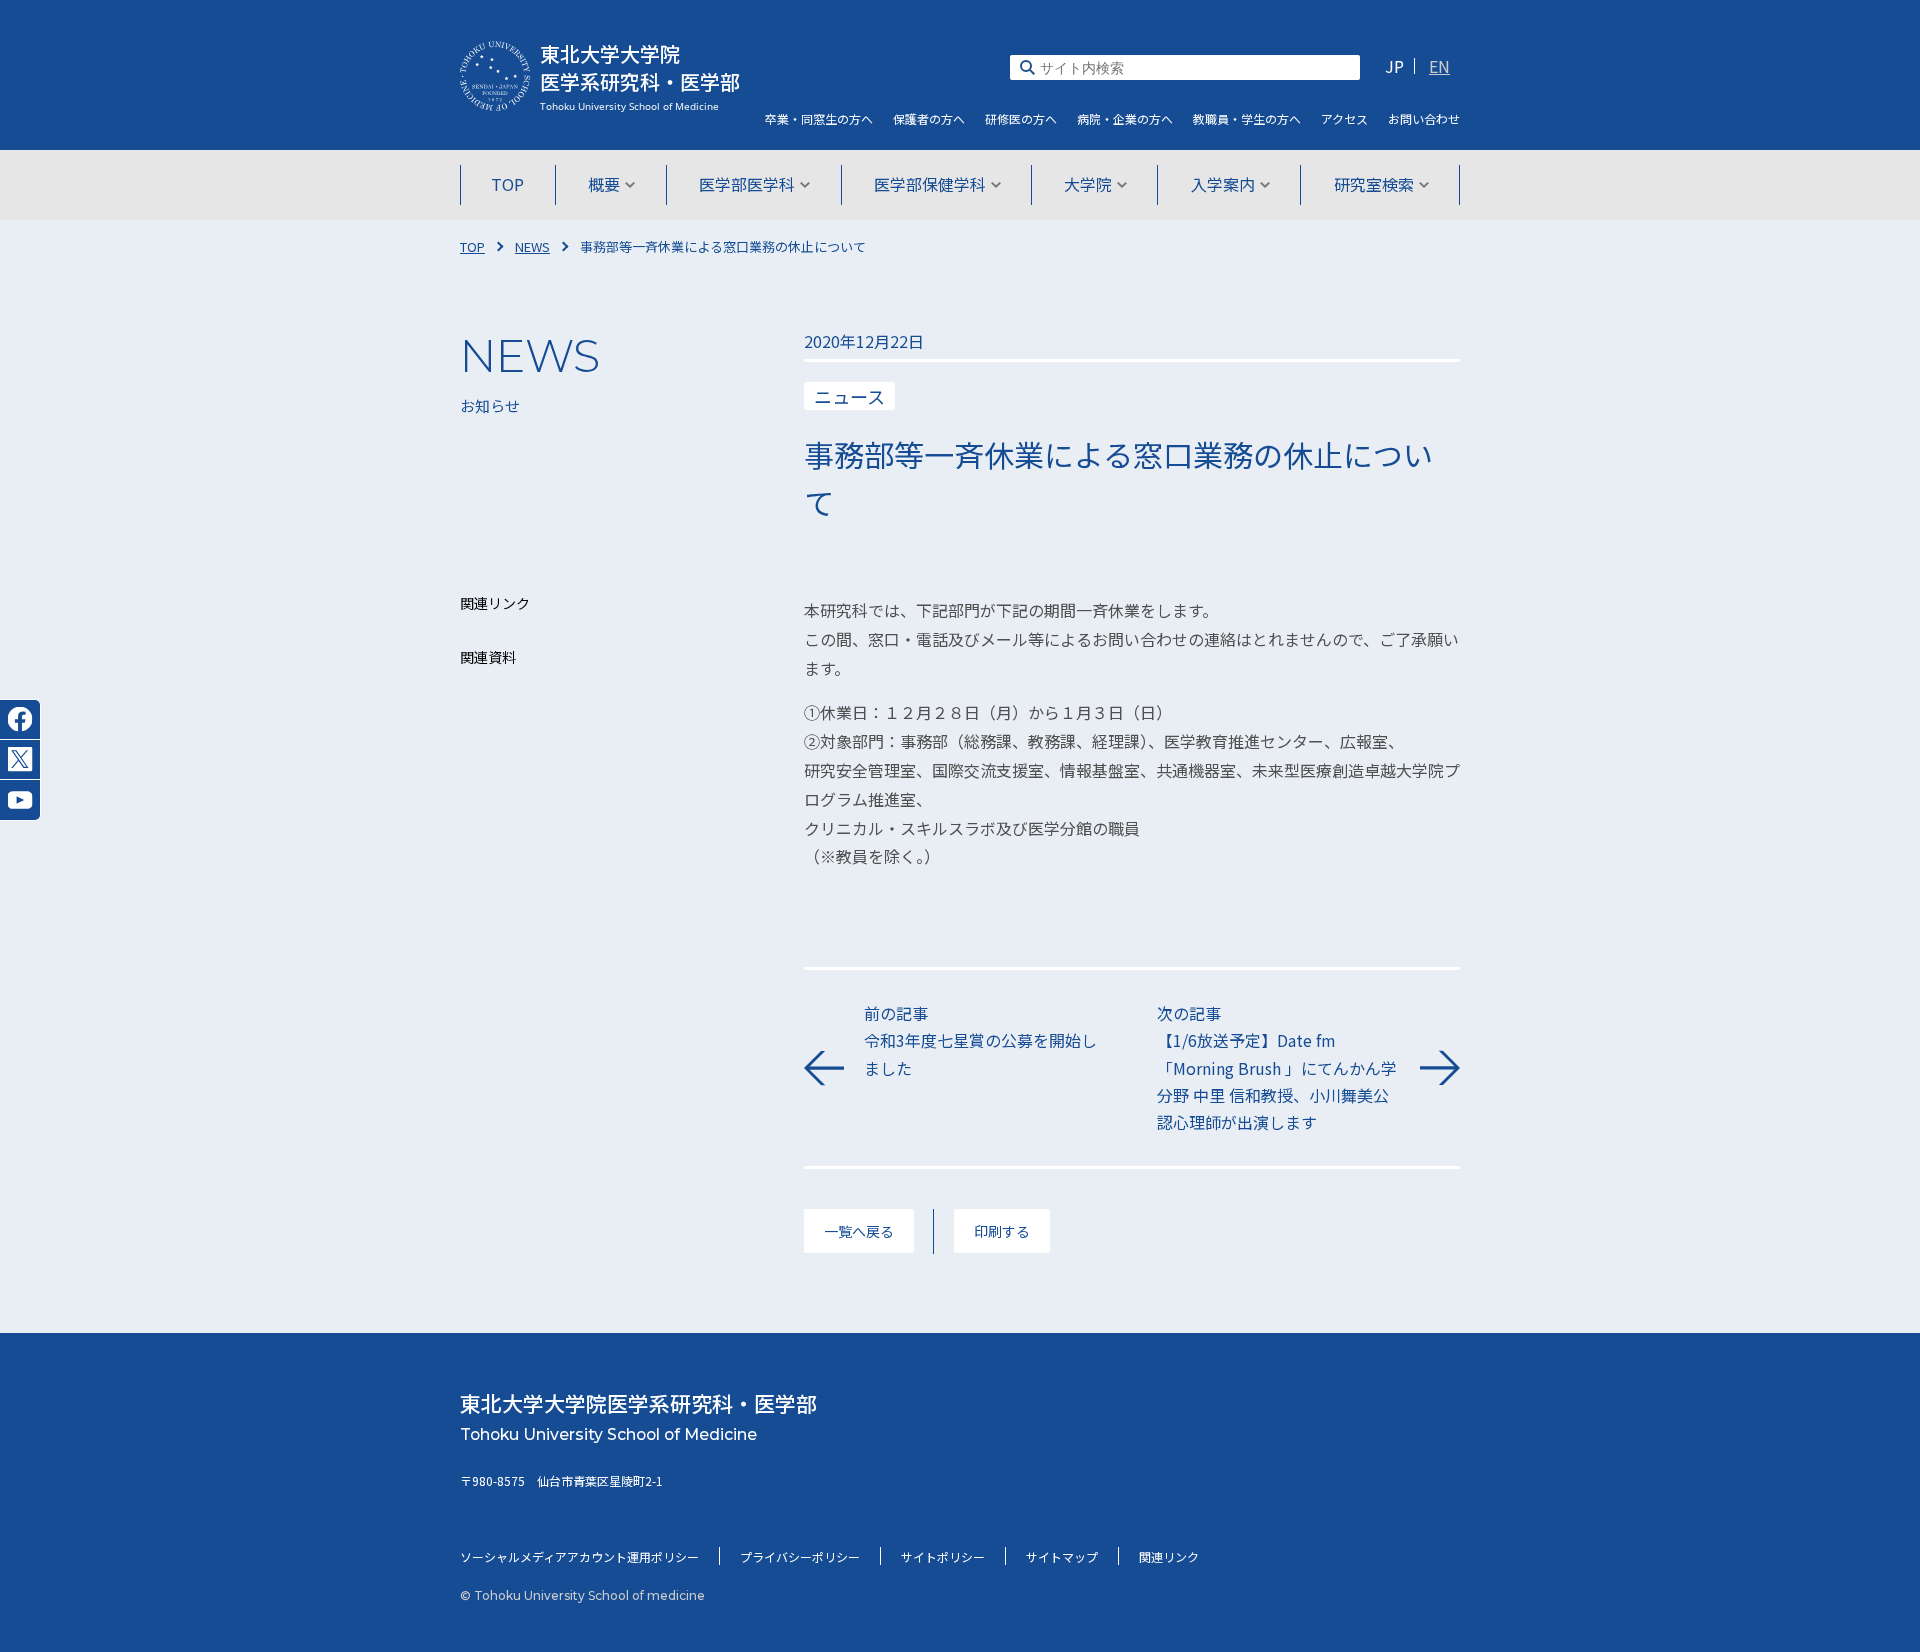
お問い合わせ (1424, 118)
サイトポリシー (943, 1556)
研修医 (1021, 118)
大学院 (1088, 184)
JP (1394, 66)
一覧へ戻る (859, 1231)
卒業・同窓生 (819, 118)
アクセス (1344, 118)
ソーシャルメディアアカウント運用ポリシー (579, 1556)
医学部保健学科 (930, 184)
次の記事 (1277, 1067)
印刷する (1002, 1231)
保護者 (929, 118)
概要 (604, 184)
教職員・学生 (1247, 118)
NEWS (532, 246)
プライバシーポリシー (800, 1556)
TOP (507, 184)
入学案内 (1223, 184)
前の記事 (980, 1040)
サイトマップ (1062, 1556)
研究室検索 (1374, 184)
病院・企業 (1125, 118)
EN (1439, 66)
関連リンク (1169, 1556)
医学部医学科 (747, 184)
